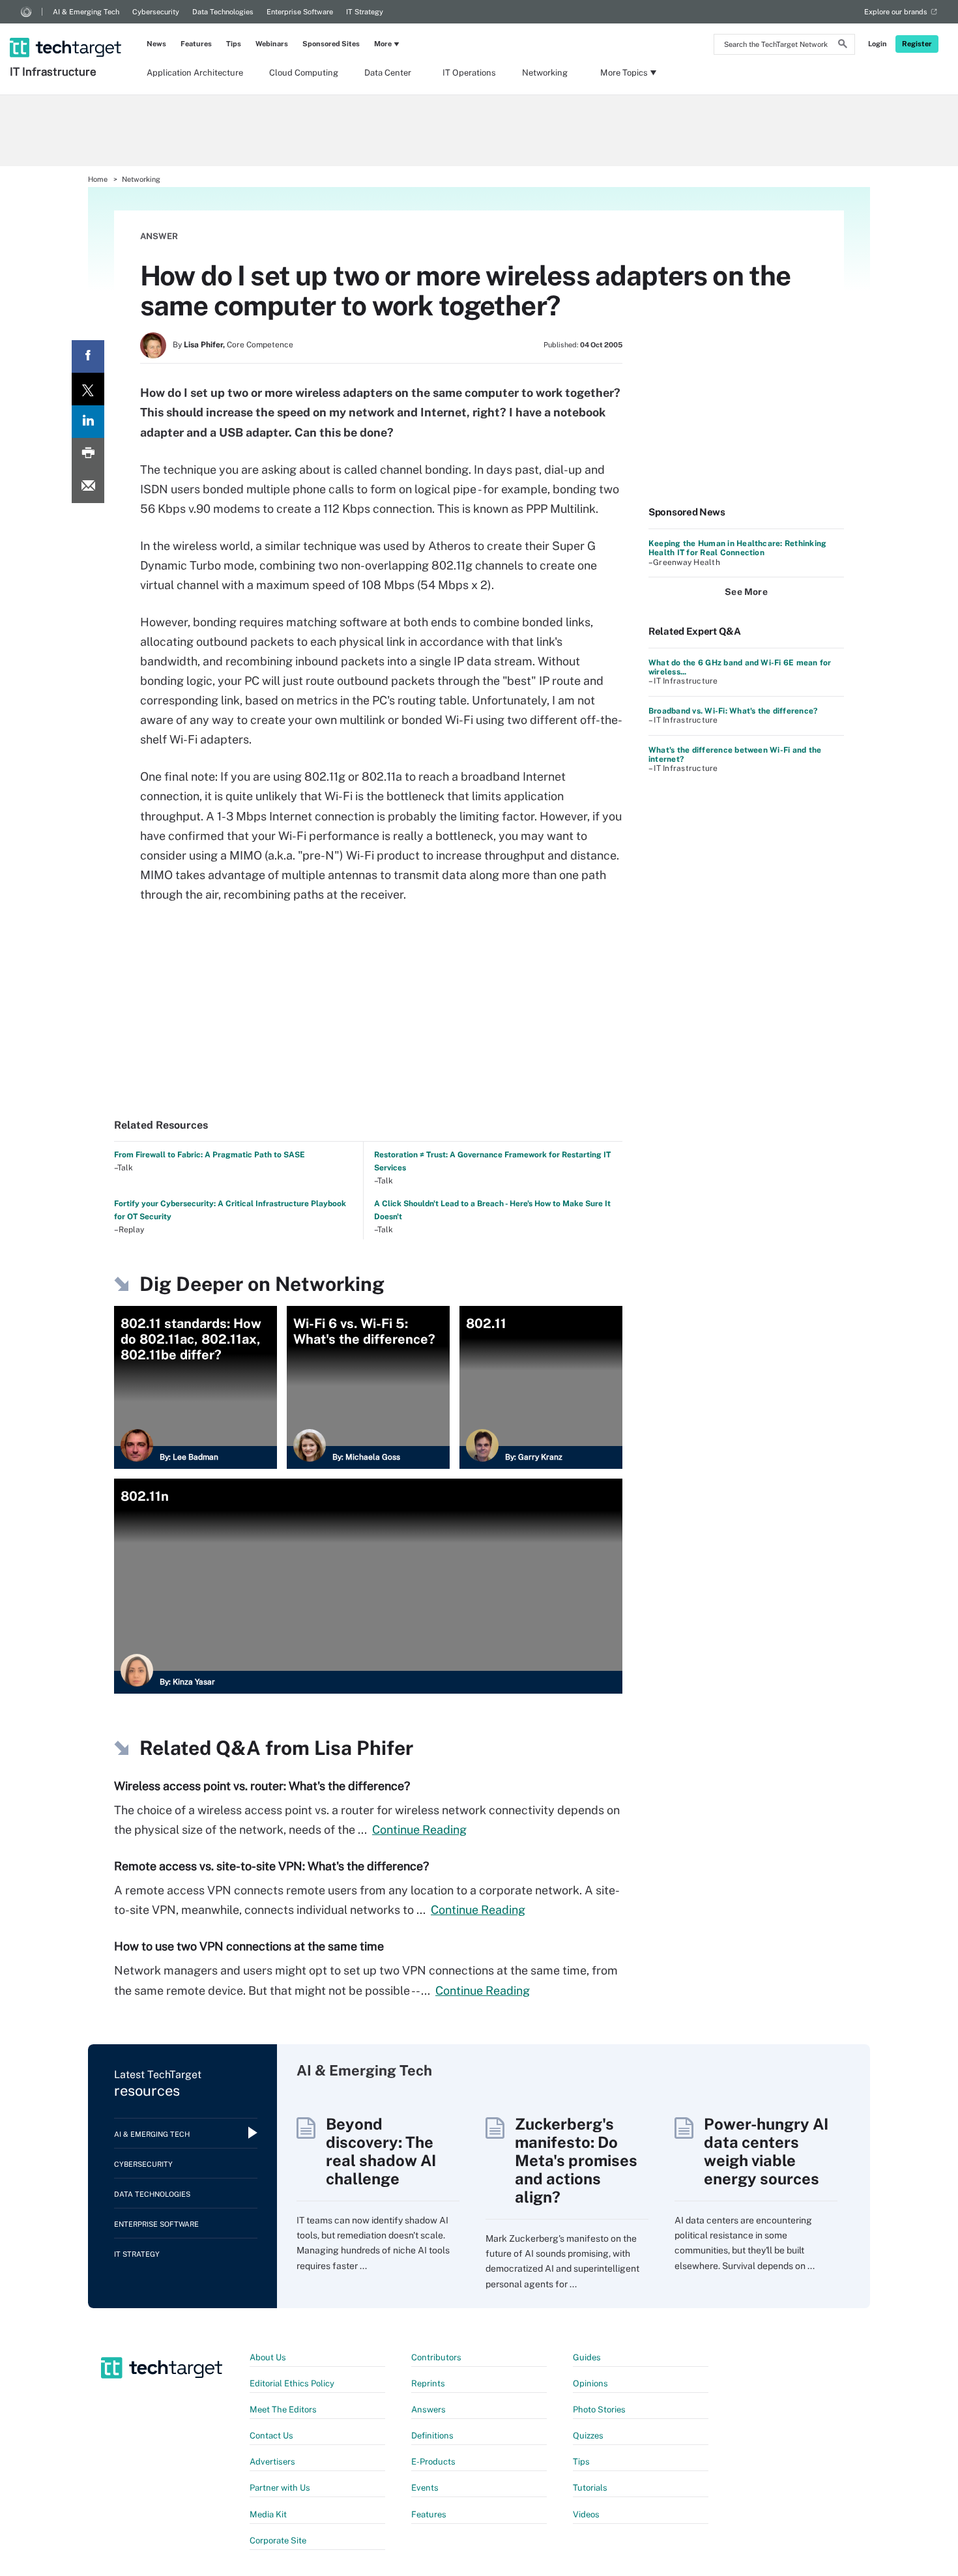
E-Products (433, 2462)
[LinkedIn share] (88, 422)
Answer (159, 236)
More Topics (624, 73)
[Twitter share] (88, 389)
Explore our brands (896, 12)
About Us (268, 2357)
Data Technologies (223, 12)
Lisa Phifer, (204, 345)
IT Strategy (365, 12)
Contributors (436, 2357)
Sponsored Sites (331, 44)
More (383, 44)
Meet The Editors (283, 2410)
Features (196, 44)
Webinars (272, 44)
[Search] (843, 46)
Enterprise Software (300, 12)
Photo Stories (599, 2410)
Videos (586, 2514)
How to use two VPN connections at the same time (249, 1946)
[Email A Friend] (88, 487)
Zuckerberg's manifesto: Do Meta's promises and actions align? (576, 2160)
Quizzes (588, 2436)
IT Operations (469, 73)
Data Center (388, 73)
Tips (234, 44)
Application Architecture (195, 73)
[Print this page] (88, 454)
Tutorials (590, 2488)
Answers (428, 2410)
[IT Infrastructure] (67, 31)
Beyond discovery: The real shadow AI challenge (381, 2151)
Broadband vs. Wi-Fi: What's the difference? (733, 711)
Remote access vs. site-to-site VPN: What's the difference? (271, 1866)
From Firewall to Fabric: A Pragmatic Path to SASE (210, 1155)
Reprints (428, 2383)
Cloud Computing (304, 73)
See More (746, 592)
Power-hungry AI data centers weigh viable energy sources (766, 2151)
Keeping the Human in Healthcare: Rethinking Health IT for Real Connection (737, 548)
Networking (545, 73)
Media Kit (268, 2514)
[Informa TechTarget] (26, 12)
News (156, 44)
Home (98, 179)
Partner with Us (280, 2488)
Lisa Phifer (364, 1748)
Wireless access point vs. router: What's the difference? (262, 1786)
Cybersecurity (156, 12)
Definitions (432, 2436)
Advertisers (272, 2462)
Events (425, 2488)
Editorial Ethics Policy (292, 2383)
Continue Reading (419, 1830)
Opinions (590, 2383)
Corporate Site (278, 2540)
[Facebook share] (88, 356)
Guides (587, 2357)
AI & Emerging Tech (86, 12)
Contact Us (271, 2436)
